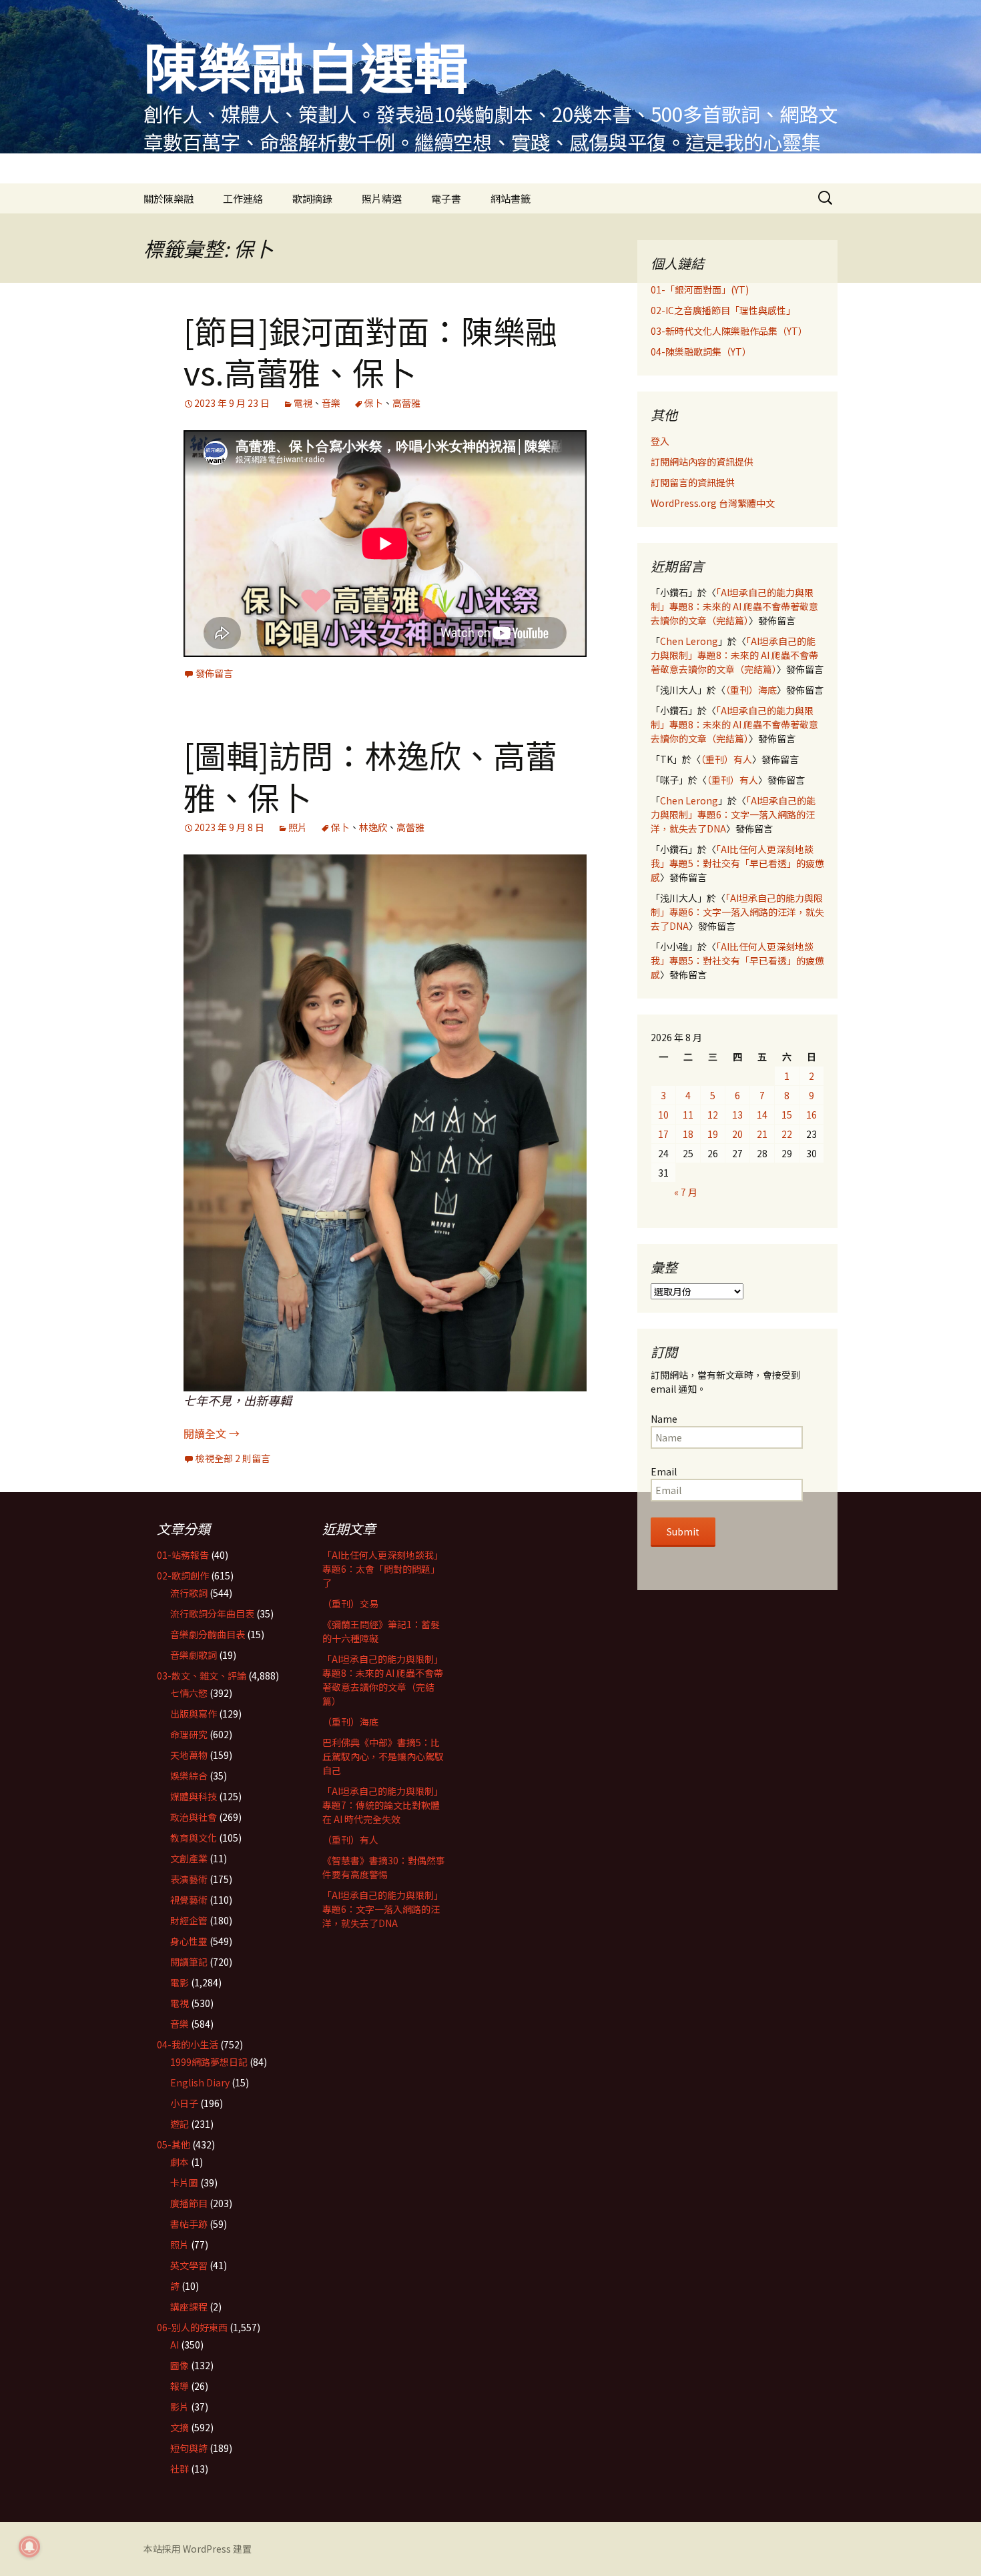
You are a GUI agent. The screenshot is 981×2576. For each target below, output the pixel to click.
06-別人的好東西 (192, 2327)
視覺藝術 (189, 1900)
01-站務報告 (183, 1555)
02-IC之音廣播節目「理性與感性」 (723, 310)
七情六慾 (189, 1693)
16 (811, 1115)
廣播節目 (189, 2203)
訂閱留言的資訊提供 (693, 482)
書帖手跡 (189, 2224)
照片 (298, 827)
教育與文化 (194, 1838)
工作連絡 (243, 198)
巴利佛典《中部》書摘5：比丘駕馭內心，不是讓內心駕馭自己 (383, 1756)
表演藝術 (189, 1879)
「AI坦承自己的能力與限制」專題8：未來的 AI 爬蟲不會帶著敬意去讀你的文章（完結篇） (734, 606)
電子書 (446, 198)
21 (762, 1134)
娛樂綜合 (189, 1776)
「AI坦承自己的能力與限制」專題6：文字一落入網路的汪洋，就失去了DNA (733, 814)
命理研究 (189, 1734)
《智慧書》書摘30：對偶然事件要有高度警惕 (384, 1867)
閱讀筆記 (189, 1962)
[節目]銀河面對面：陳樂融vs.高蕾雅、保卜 (370, 351)
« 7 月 (686, 1192)
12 (713, 1115)
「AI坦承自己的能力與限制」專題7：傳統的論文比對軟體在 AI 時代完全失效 (383, 1805)
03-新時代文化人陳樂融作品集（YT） (729, 331)
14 (762, 1115)
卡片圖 (184, 2182)
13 (737, 1115)
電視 (303, 403)
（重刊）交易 (350, 1603)
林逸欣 (373, 827)
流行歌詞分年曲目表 (212, 1614)
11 (688, 1115)
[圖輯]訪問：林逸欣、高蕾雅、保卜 (370, 775)
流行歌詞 (189, 1593)
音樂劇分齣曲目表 (208, 1634)
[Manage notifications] (29, 2547)
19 (713, 1134)
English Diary (200, 2082)
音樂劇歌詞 (194, 1655)
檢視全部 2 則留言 (233, 1458)
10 (663, 1115)
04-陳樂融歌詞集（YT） (701, 352)
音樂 (331, 403)
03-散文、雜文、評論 (202, 1676)
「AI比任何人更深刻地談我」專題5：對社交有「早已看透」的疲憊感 (737, 863)
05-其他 (174, 2144)
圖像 (180, 2365)
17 (663, 1134)
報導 (180, 2386)
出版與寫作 (194, 1714)
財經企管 (189, 1920)
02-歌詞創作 (183, 1575)
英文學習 (189, 2265)
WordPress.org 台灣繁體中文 (713, 503)
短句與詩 (189, 2448)
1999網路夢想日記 (209, 2062)
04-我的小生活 (188, 2044)
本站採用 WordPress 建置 (198, 2549)
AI (175, 2345)
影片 (180, 2407)
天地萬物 (189, 1755)
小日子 (184, 2103)
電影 (180, 1982)
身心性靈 (189, 1941)
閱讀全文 (212, 1433)
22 (787, 1134)
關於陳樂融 (169, 198)
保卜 (374, 403)
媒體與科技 (194, 1796)
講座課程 (189, 2307)
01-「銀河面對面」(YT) (700, 289)
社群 (180, 2469)
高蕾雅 (406, 403)
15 (787, 1115)
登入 (660, 441)
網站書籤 (511, 198)
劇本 (180, 2162)
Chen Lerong (689, 641)
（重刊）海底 (751, 690)
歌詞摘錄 (312, 198)
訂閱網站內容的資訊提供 (702, 462)
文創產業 (189, 1858)
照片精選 (382, 198)
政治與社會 (194, 1817)
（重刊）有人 (726, 759)
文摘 (180, 2427)
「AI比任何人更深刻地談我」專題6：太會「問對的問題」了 (383, 1569)
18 (688, 1134)
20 (737, 1134)
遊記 (180, 2124)
